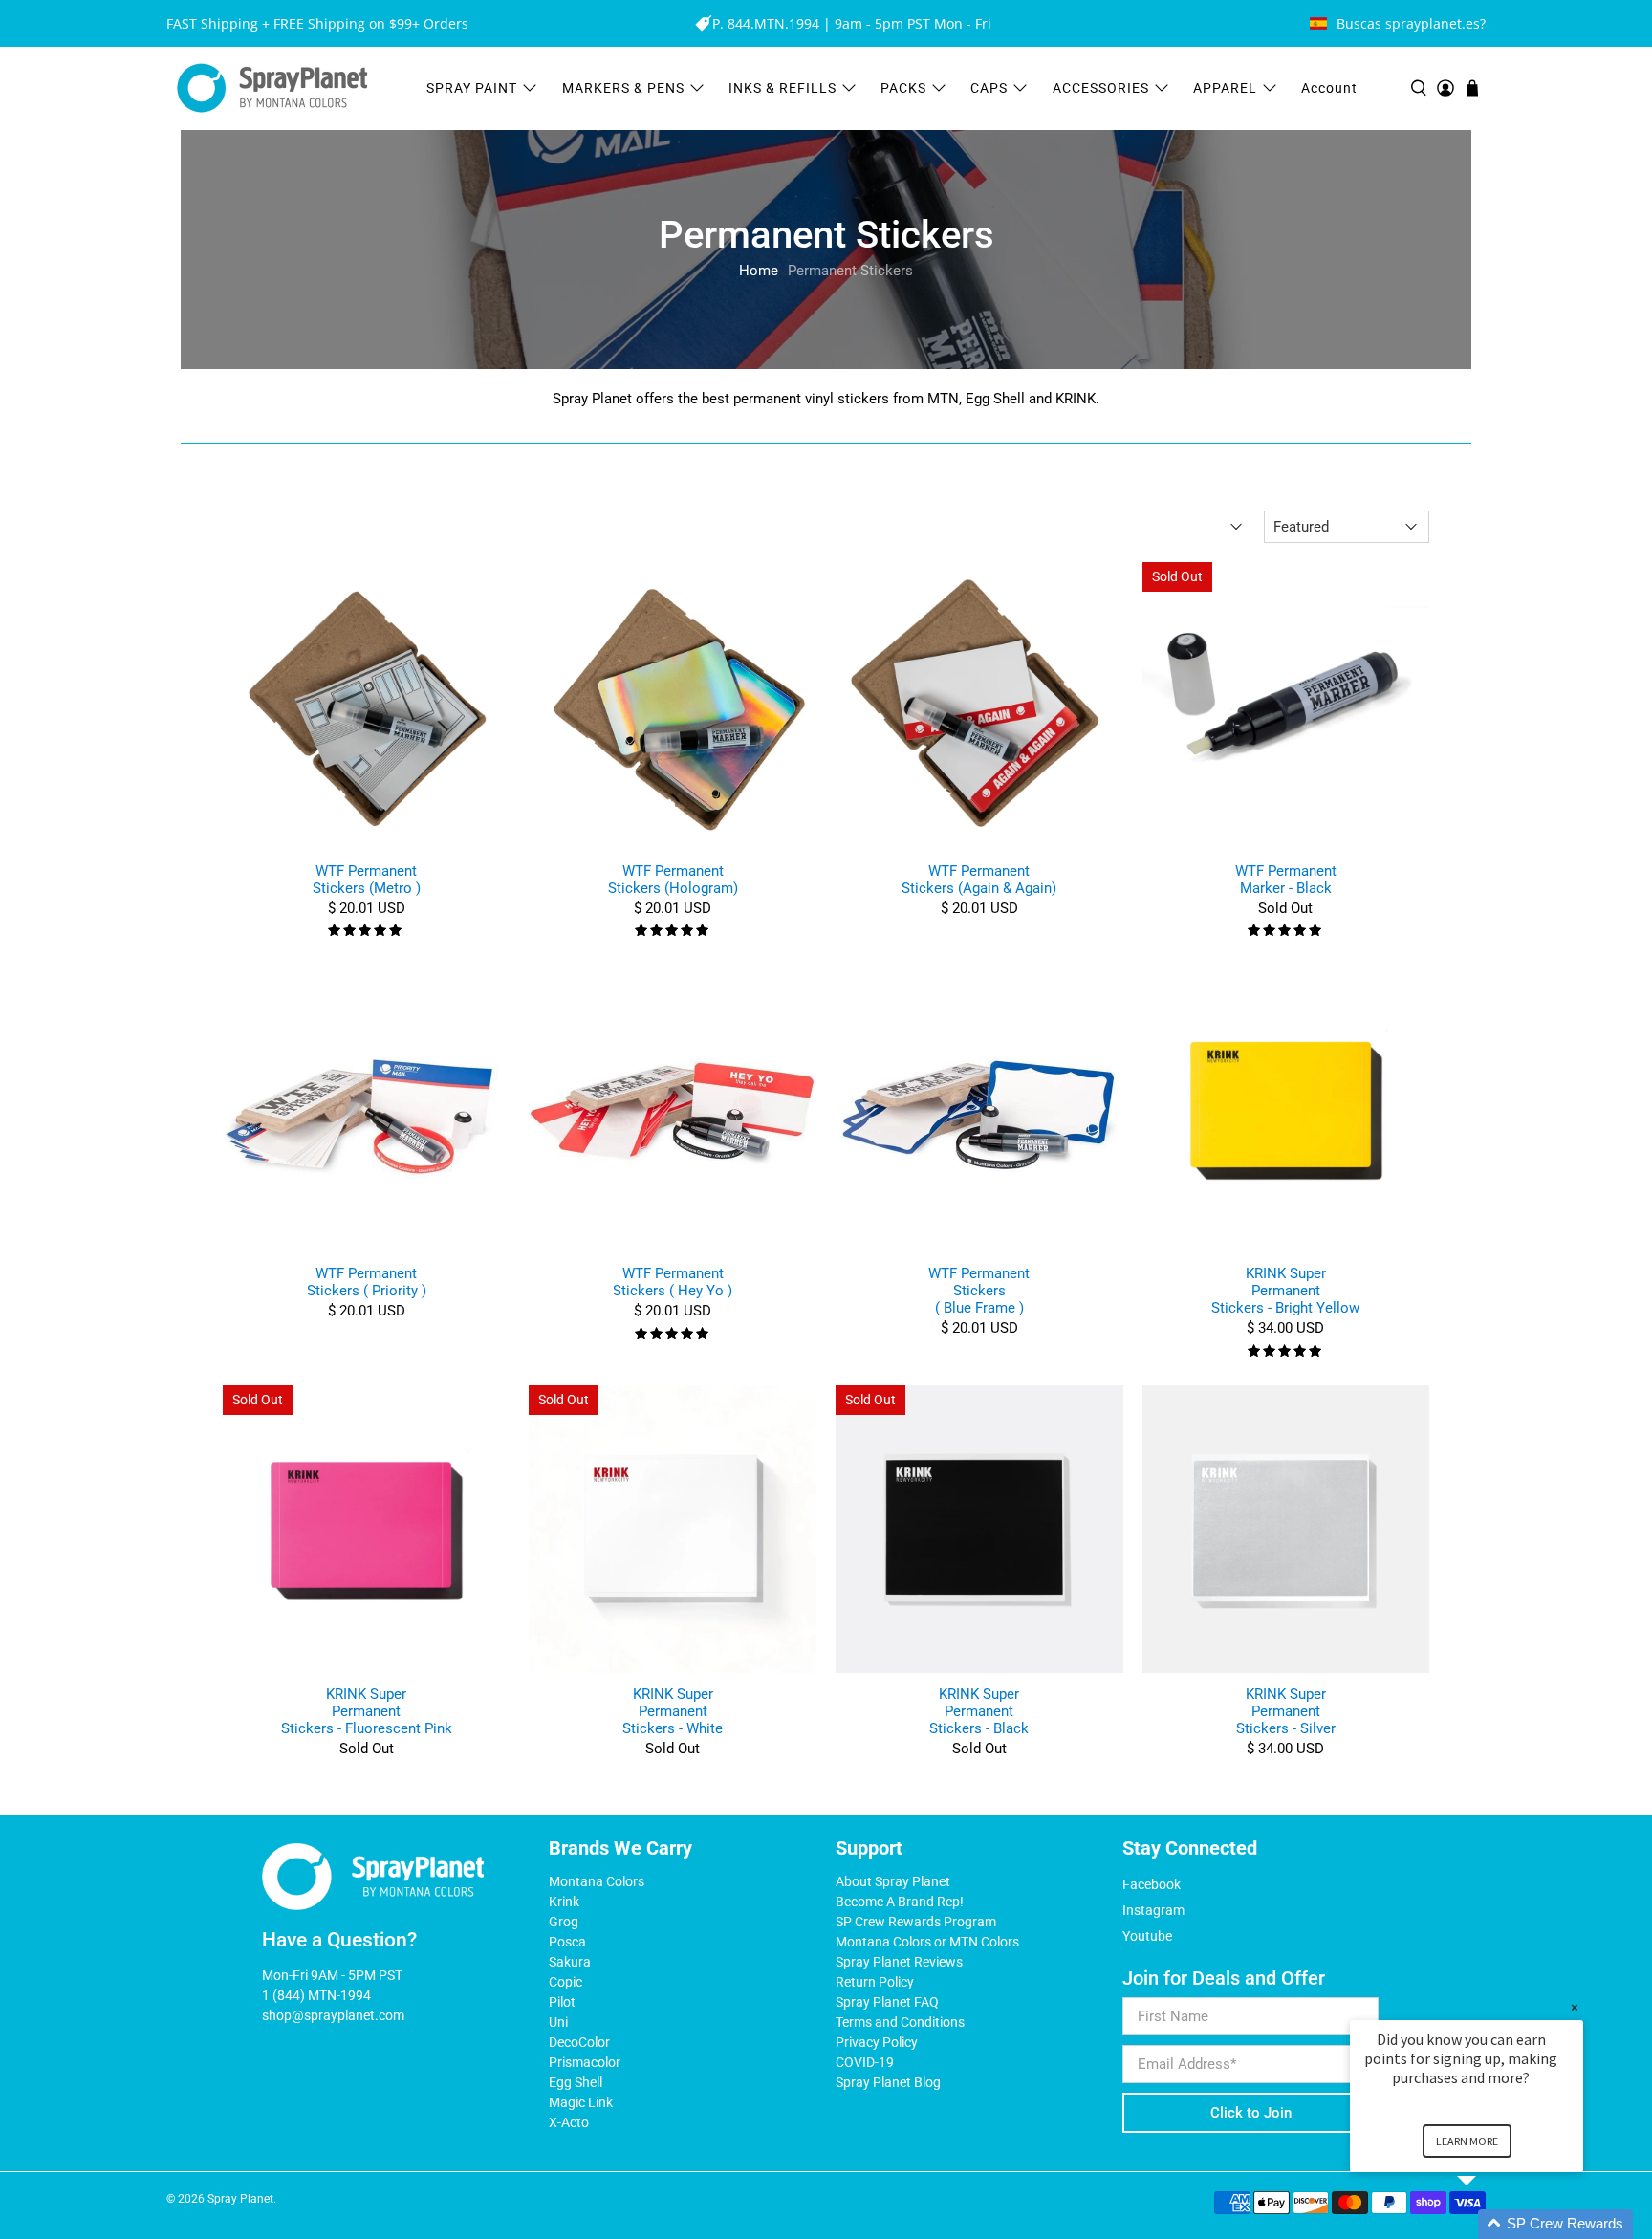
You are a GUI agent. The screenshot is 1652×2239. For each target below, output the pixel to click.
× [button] (1575, 2007)
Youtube (1147, 1936)
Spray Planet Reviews (899, 1962)
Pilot (562, 2002)
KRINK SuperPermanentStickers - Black (979, 1711)
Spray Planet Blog (888, 2082)
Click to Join (1251, 2113)
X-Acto (569, 2122)
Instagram (1153, 1910)
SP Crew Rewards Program (916, 1922)
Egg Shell (576, 2082)
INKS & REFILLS (783, 88)
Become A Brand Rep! (900, 1902)
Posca (567, 1942)
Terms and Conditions (900, 2022)
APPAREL (1225, 88)
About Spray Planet (893, 1881)
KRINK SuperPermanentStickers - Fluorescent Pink (367, 1711)
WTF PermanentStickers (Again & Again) (979, 880)
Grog (564, 1922)
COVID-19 (865, 2062)
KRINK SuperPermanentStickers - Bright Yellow (1285, 1291)
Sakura (570, 1962)
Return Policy (875, 1982)
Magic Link (581, 2102)
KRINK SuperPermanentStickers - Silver (1286, 1711)
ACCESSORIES (1101, 88)
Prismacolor (585, 2062)
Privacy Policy (877, 2042)
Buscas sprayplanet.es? (1411, 23)
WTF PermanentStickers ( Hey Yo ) (673, 1282)
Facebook (1152, 1884)
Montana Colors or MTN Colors (927, 1942)
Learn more (1467, 2141)
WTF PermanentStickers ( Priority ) (367, 1282)
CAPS (989, 88)
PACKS (903, 88)
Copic (565, 1982)
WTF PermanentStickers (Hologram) (673, 880)
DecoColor (579, 2042)
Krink (564, 1902)
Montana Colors (597, 1881)
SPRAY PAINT (472, 88)
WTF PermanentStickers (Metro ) (367, 880)
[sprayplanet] (272, 88)
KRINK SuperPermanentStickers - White (673, 1711)
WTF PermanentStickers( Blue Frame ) (979, 1291)
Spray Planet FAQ (887, 2002)
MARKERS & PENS (623, 88)
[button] (1489, 2224)
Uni (558, 2022)
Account (1329, 88)
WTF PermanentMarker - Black (1286, 880)
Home (759, 271)
